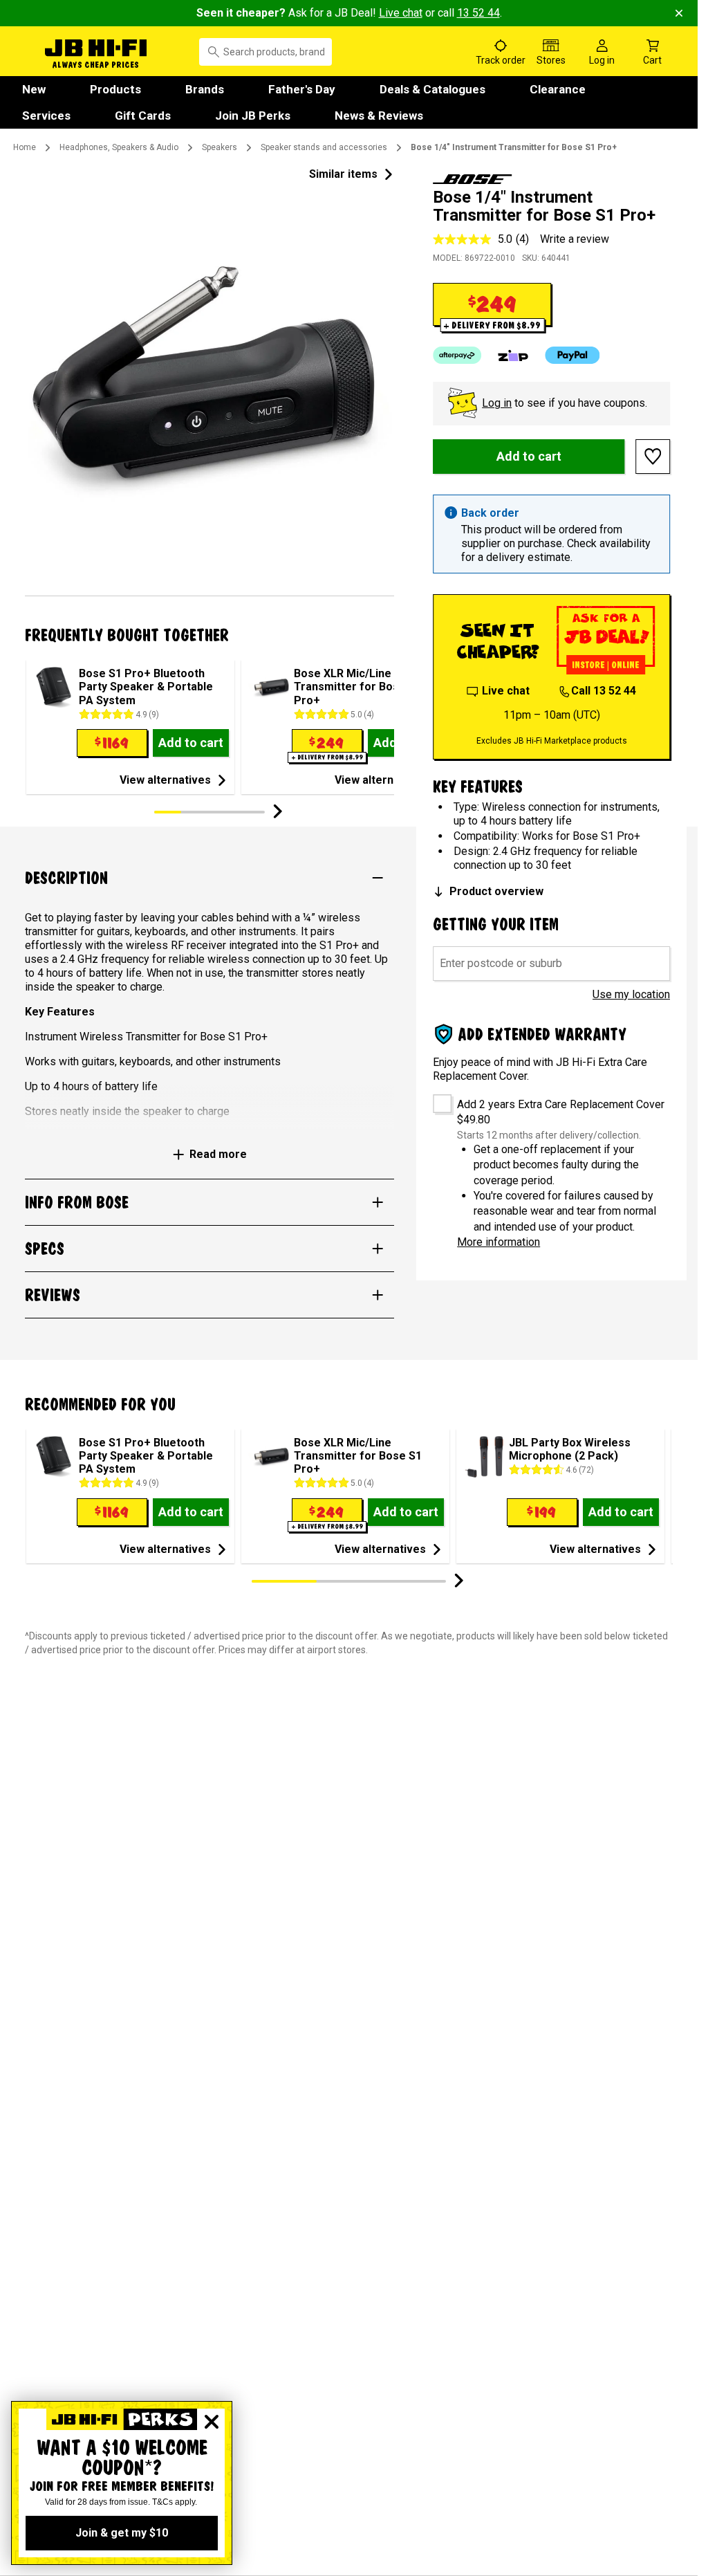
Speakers (220, 147)
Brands (205, 89)
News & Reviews (379, 116)
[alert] (551, 534)
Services (46, 116)
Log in (497, 403)
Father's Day (302, 89)
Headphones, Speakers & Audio (119, 147)
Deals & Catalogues (432, 89)
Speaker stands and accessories (324, 147)
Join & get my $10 (122, 2533)
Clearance (558, 89)
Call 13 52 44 (604, 691)
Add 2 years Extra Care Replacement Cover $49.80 (561, 1112)
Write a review (575, 239)
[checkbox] (437, 1099)
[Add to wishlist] (653, 457)
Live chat (401, 13)
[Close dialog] (212, 2422)
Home (25, 147)
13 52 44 (478, 13)
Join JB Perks (253, 116)
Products (115, 89)
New (34, 89)
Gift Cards (143, 116)
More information (499, 1242)
